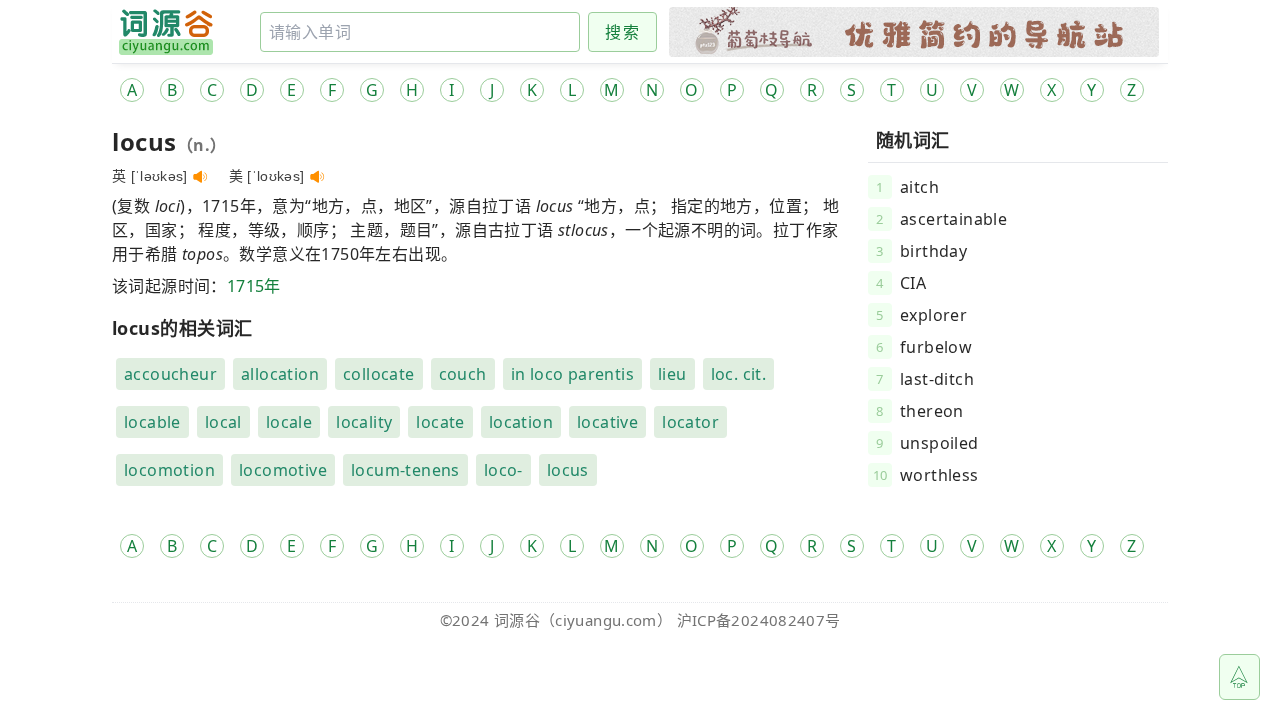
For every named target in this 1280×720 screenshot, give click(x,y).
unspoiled (939, 443)
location (521, 422)
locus (568, 470)
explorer (933, 315)
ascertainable (953, 219)
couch (463, 374)
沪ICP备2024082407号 (759, 620)
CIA (913, 283)
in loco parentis (572, 374)
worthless (939, 475)
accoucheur (170, 374)
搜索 (622, 32)
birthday (933, 251)
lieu (672, 374)
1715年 (254, 286)
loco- (503, 470)
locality (364, 422)
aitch (919, 187)
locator (690, 422)
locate (440, 422)
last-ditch (937, 379)
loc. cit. (739, 374)
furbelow (936, 347)
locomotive (283, 470)
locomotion (169, 470)
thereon (932, 411)
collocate (379, 374)
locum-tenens (405, 470)
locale (289, 422)
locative (607, 422)
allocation (280, 374)
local (223, 422)
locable (152, 422)
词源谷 (517, 620)
